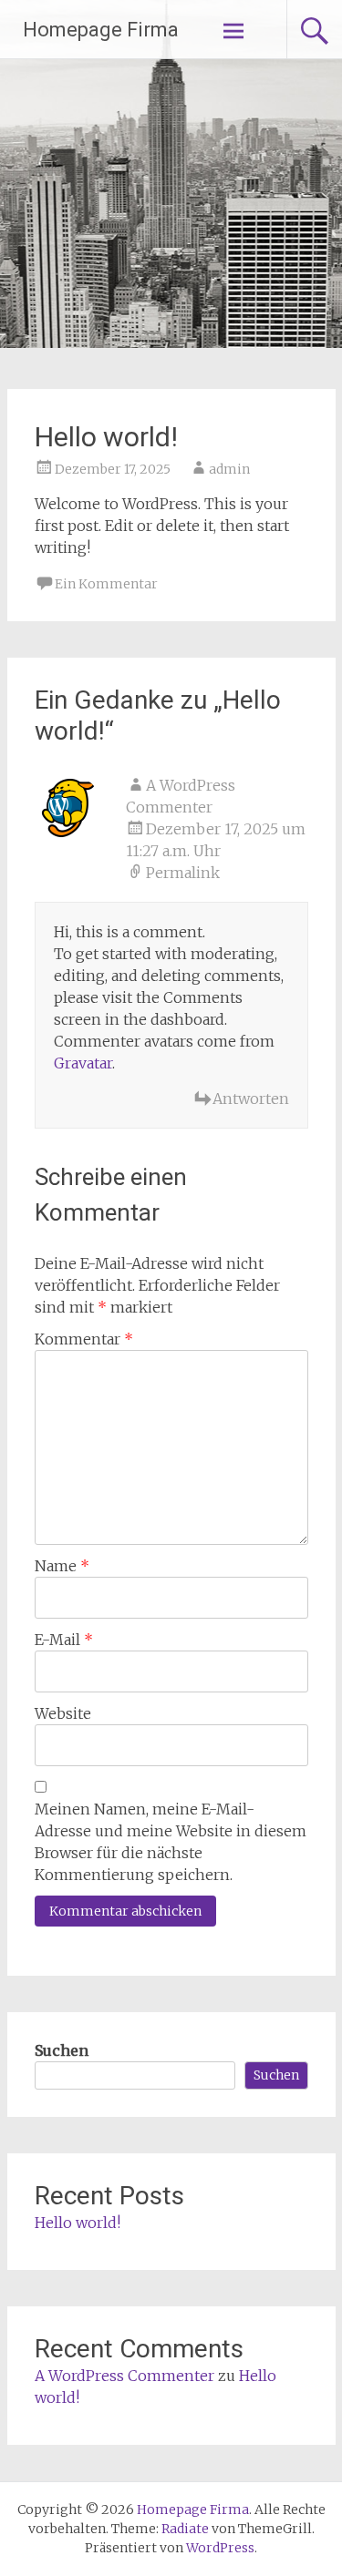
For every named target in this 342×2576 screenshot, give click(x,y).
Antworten (251, 1099)
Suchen (62, 2050)
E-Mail (64, 1640)
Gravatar (83, 1063)
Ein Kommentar (106, 584)
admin (229, 469)
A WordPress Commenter (124, 2376)
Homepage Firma (101, 30)
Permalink (183, 873)
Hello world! (78, 2223)
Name (62, 1566)
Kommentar (84, 1339)
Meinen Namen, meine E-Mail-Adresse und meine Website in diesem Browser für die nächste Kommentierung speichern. (171, 1842)
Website (63, 1713)
